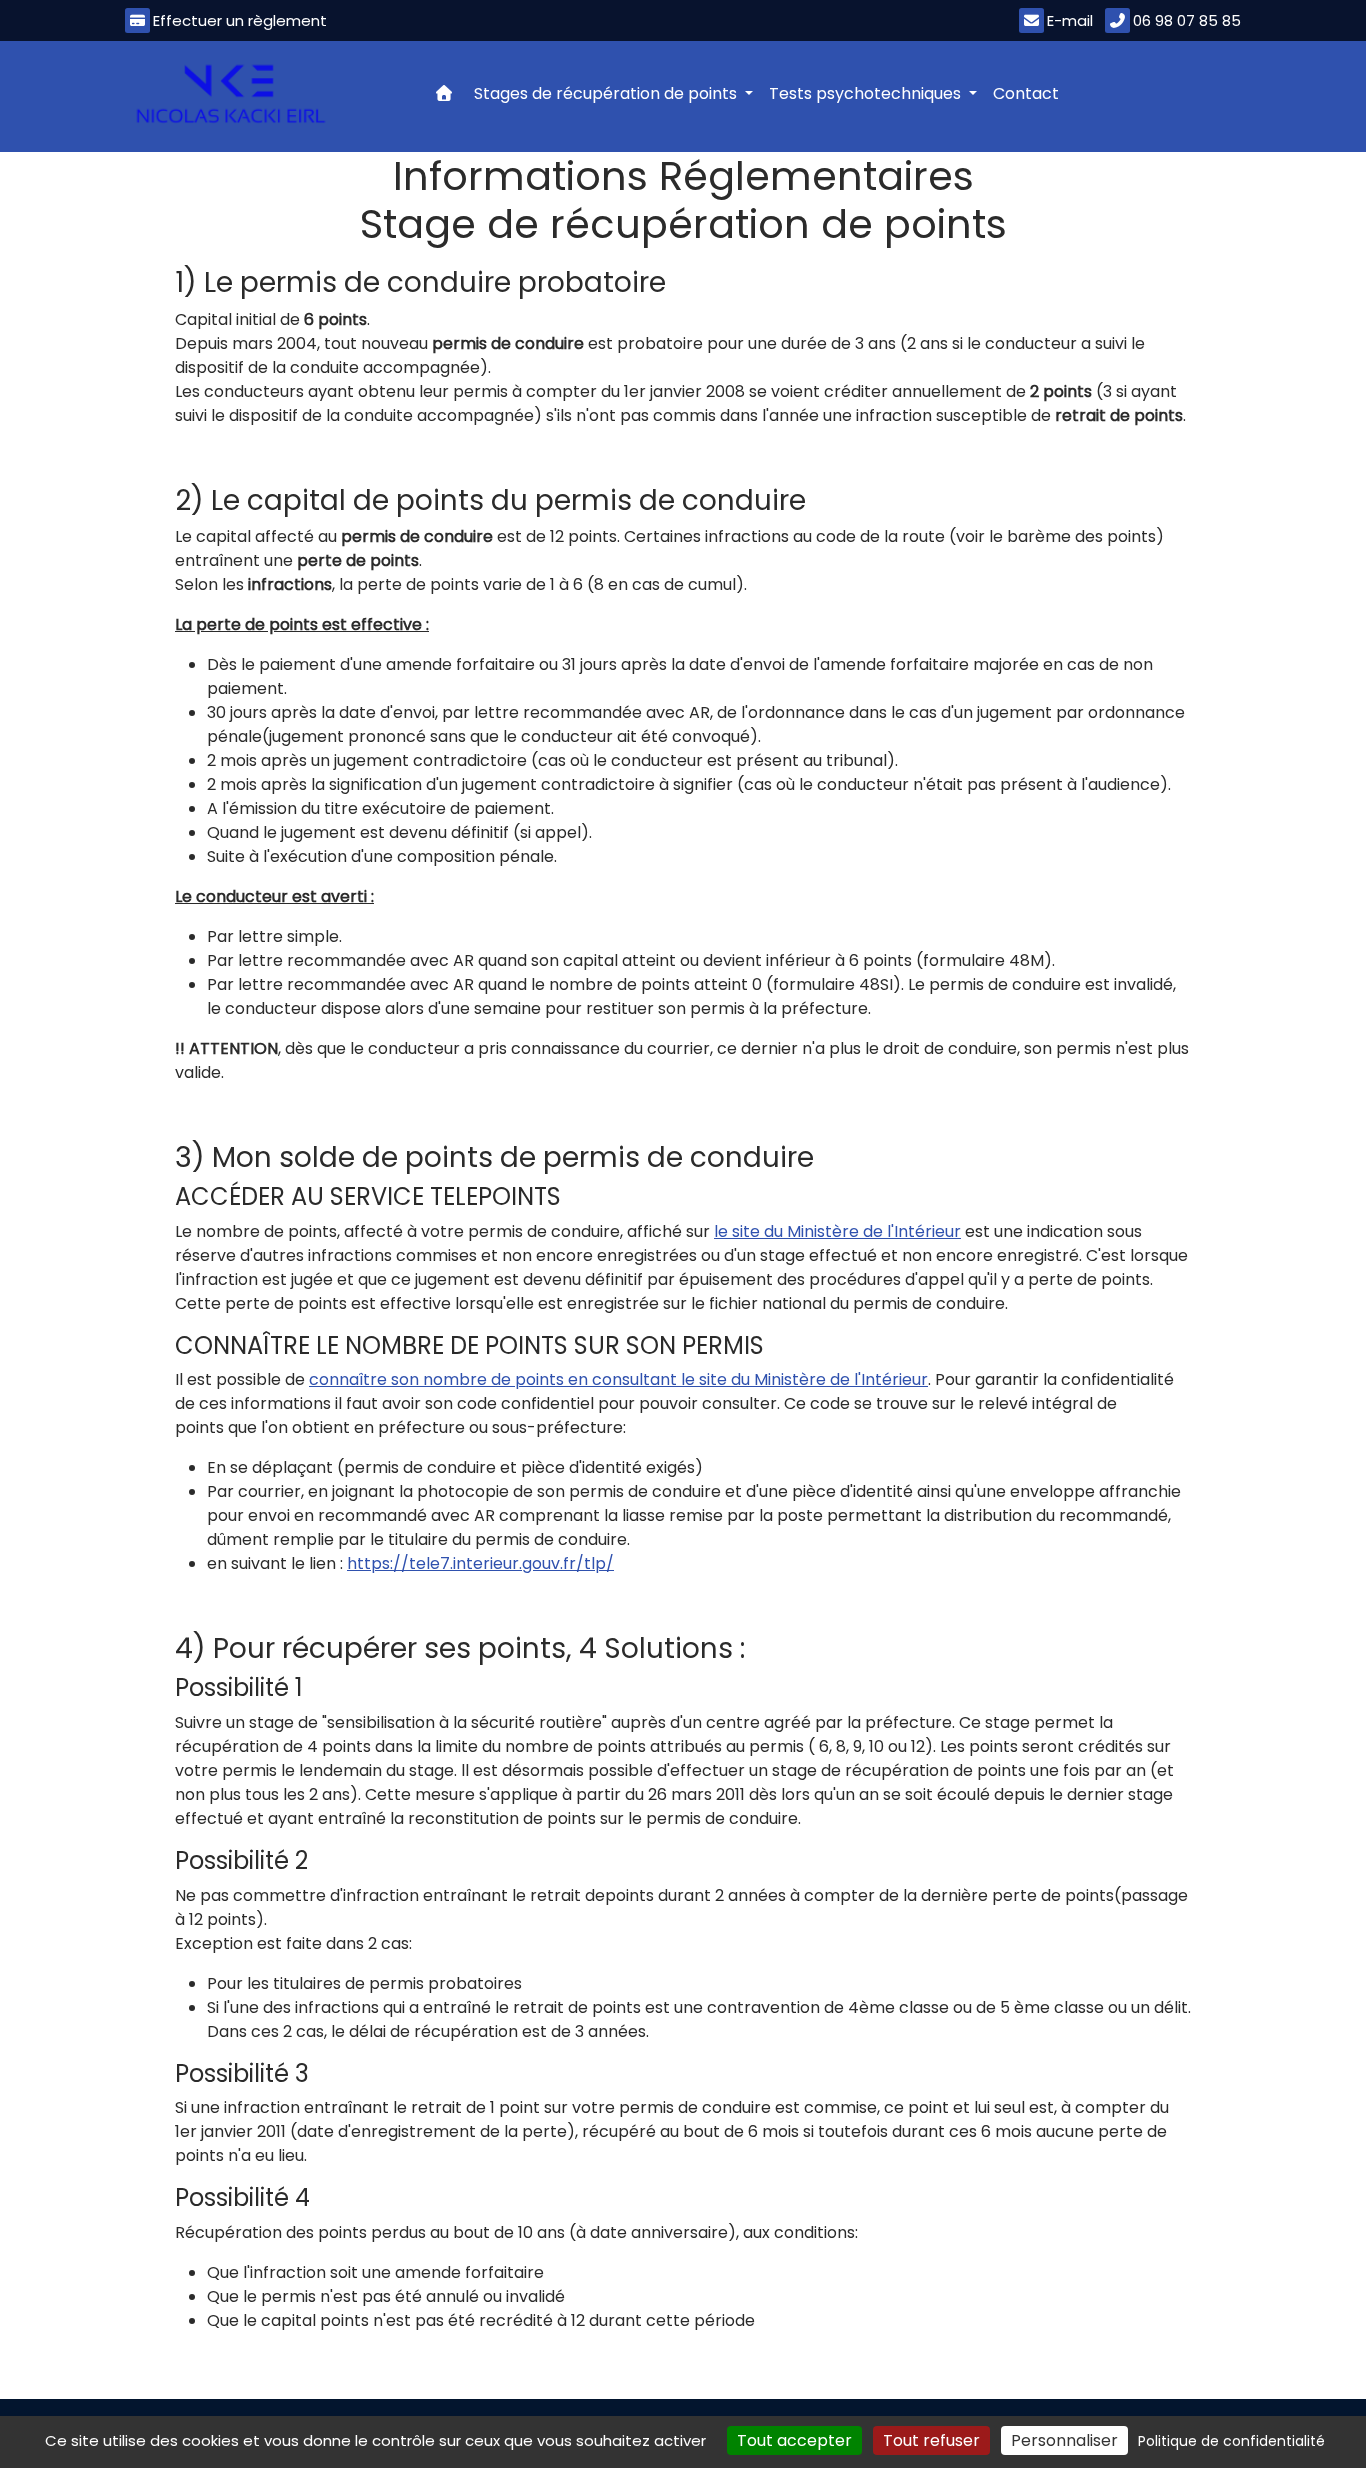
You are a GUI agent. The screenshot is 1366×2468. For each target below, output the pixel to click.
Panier (1207, 90)
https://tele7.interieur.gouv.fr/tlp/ (480, 1563)
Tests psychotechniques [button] (867, 93)
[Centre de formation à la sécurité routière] (230, 94)
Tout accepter (794, 2440)
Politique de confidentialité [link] (1231, 2441)
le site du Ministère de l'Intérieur (837, 1231)
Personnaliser (1064, 2440)
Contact (1026, 93)
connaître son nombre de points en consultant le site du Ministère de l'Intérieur (618, 1379)
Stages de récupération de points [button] (607, 93)
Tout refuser (931, 2440)
